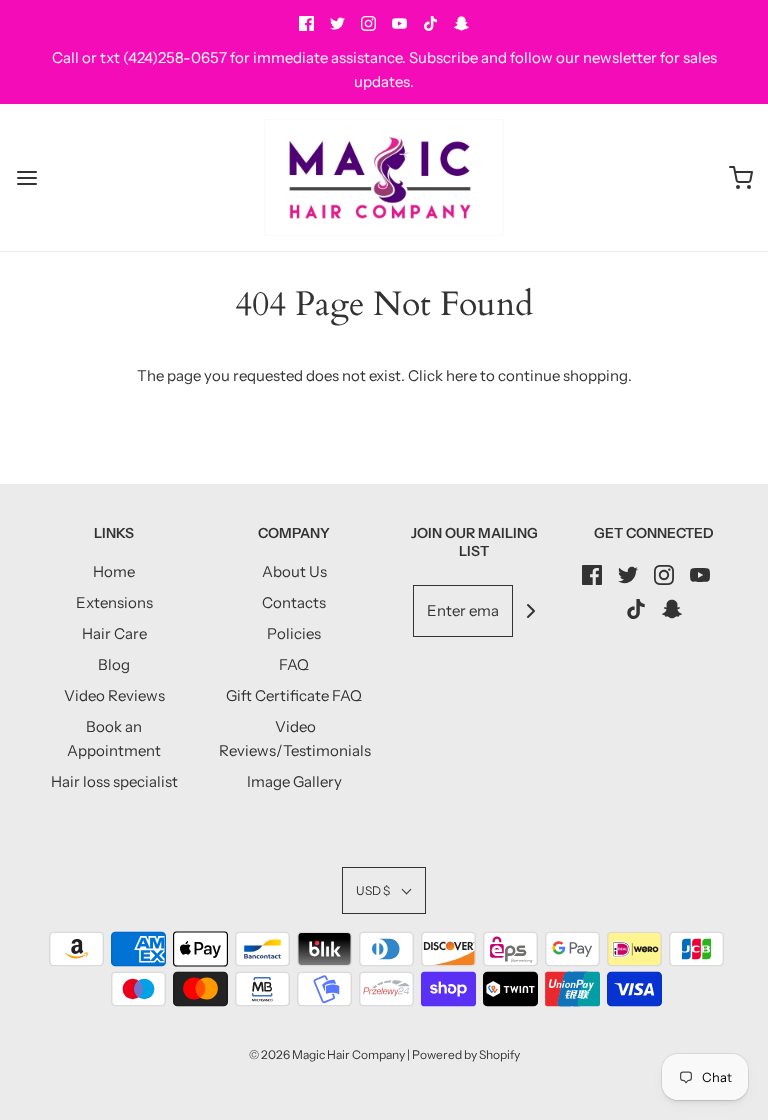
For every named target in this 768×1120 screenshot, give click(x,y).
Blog (114, 664)
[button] (384, 890)
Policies (294, 633)
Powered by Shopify (466, 1054)
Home (114, 571)
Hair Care (114, 633)
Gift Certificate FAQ (294, 695)
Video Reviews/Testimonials (295, 738)
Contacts (294, 602)
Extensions (114, 602)
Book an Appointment (114, 738)
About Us (294, 571)
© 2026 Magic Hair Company (327, 1054)
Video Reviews (114, 695)
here (461, 375)
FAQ (294, 664)
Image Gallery (294, 781)
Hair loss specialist (114, 781)
